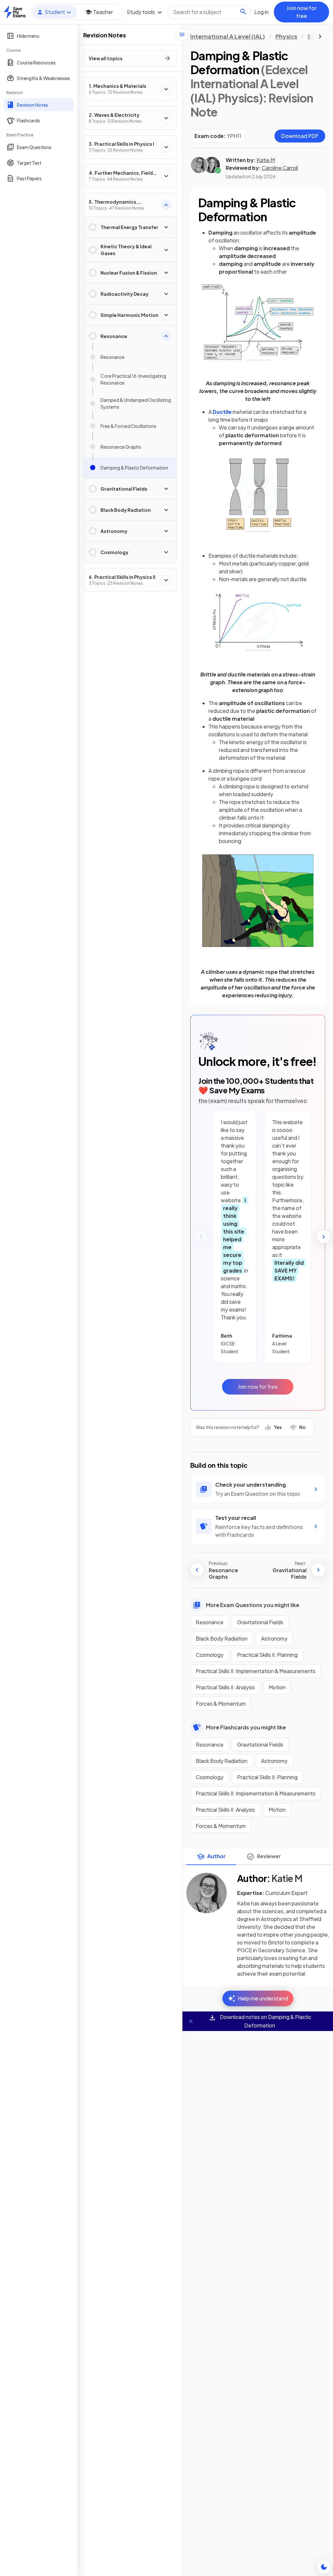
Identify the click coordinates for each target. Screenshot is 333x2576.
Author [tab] (216, 1856)
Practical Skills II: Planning (267, 1655)
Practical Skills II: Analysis (225, 1687)
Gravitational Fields (260, 1622)
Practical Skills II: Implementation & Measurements (256, 1671)
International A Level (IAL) (228, 36)
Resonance (210, 1622)
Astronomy (274, 1638)
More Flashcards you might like (246, 1727)
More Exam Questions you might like (253, 1605)
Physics (286, 36)
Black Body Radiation (222, 1638)
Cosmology (210, 1655)
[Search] (243, 12)
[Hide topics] (182, 34)
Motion (277, 1687)
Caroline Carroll (280, 168)
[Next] (324, 1237)
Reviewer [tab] (269, 1856)
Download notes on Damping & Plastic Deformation (265, 2021)
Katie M (266, 160)
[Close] (191, 2021)
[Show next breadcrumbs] (320, 36)
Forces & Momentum (221, 1704)
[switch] (324, 2567)
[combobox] (209, 12)
